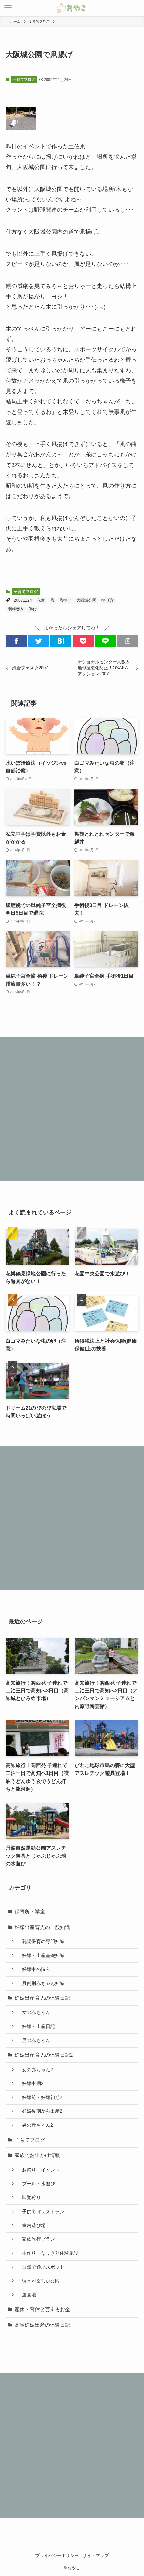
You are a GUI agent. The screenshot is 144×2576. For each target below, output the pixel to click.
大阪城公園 (86, 600)
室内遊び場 (31, 2225)
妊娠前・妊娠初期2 (40, 2097)
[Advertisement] (72, 1109)
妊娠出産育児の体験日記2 (44, 2055)
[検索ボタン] (136, 8)
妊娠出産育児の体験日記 (42, 1998)
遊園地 (27, 2295)
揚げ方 (107, 600)
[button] (16, 641)
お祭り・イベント (39, 2170)
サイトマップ (96, 2555)
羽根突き (16, 609)
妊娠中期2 (30, 2083)
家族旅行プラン (36, 2239)
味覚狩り (29, 2197)
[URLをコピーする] (128, 641)
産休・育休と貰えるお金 (42, 2309)
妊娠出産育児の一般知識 (42, 1927)
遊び (33, 609)
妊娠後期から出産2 (40, 2111)
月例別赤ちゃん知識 (41, 1983)
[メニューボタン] (8, 8)
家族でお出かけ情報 (37, 2155)
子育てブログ (24, 79)
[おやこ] (72, 8)
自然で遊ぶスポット (41, 2267)
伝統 (41, 600)
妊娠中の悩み (34, 1969)
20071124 (23, 600)
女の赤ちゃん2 (35, 2070)
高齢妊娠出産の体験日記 (42, 2325)
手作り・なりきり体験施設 (48, 2253)
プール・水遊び (36, 2184)
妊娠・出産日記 (36, 2026)
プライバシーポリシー (57, 2555)
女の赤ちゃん (34, 2012)
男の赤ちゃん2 (35, 2125)
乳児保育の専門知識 (41, 1941)
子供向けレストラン (41, 2212)
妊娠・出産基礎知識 (41, 1955)
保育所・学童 (30, 1912)
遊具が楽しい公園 (39, 2281)
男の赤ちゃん (34, 2040)
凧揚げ (65, 600)
